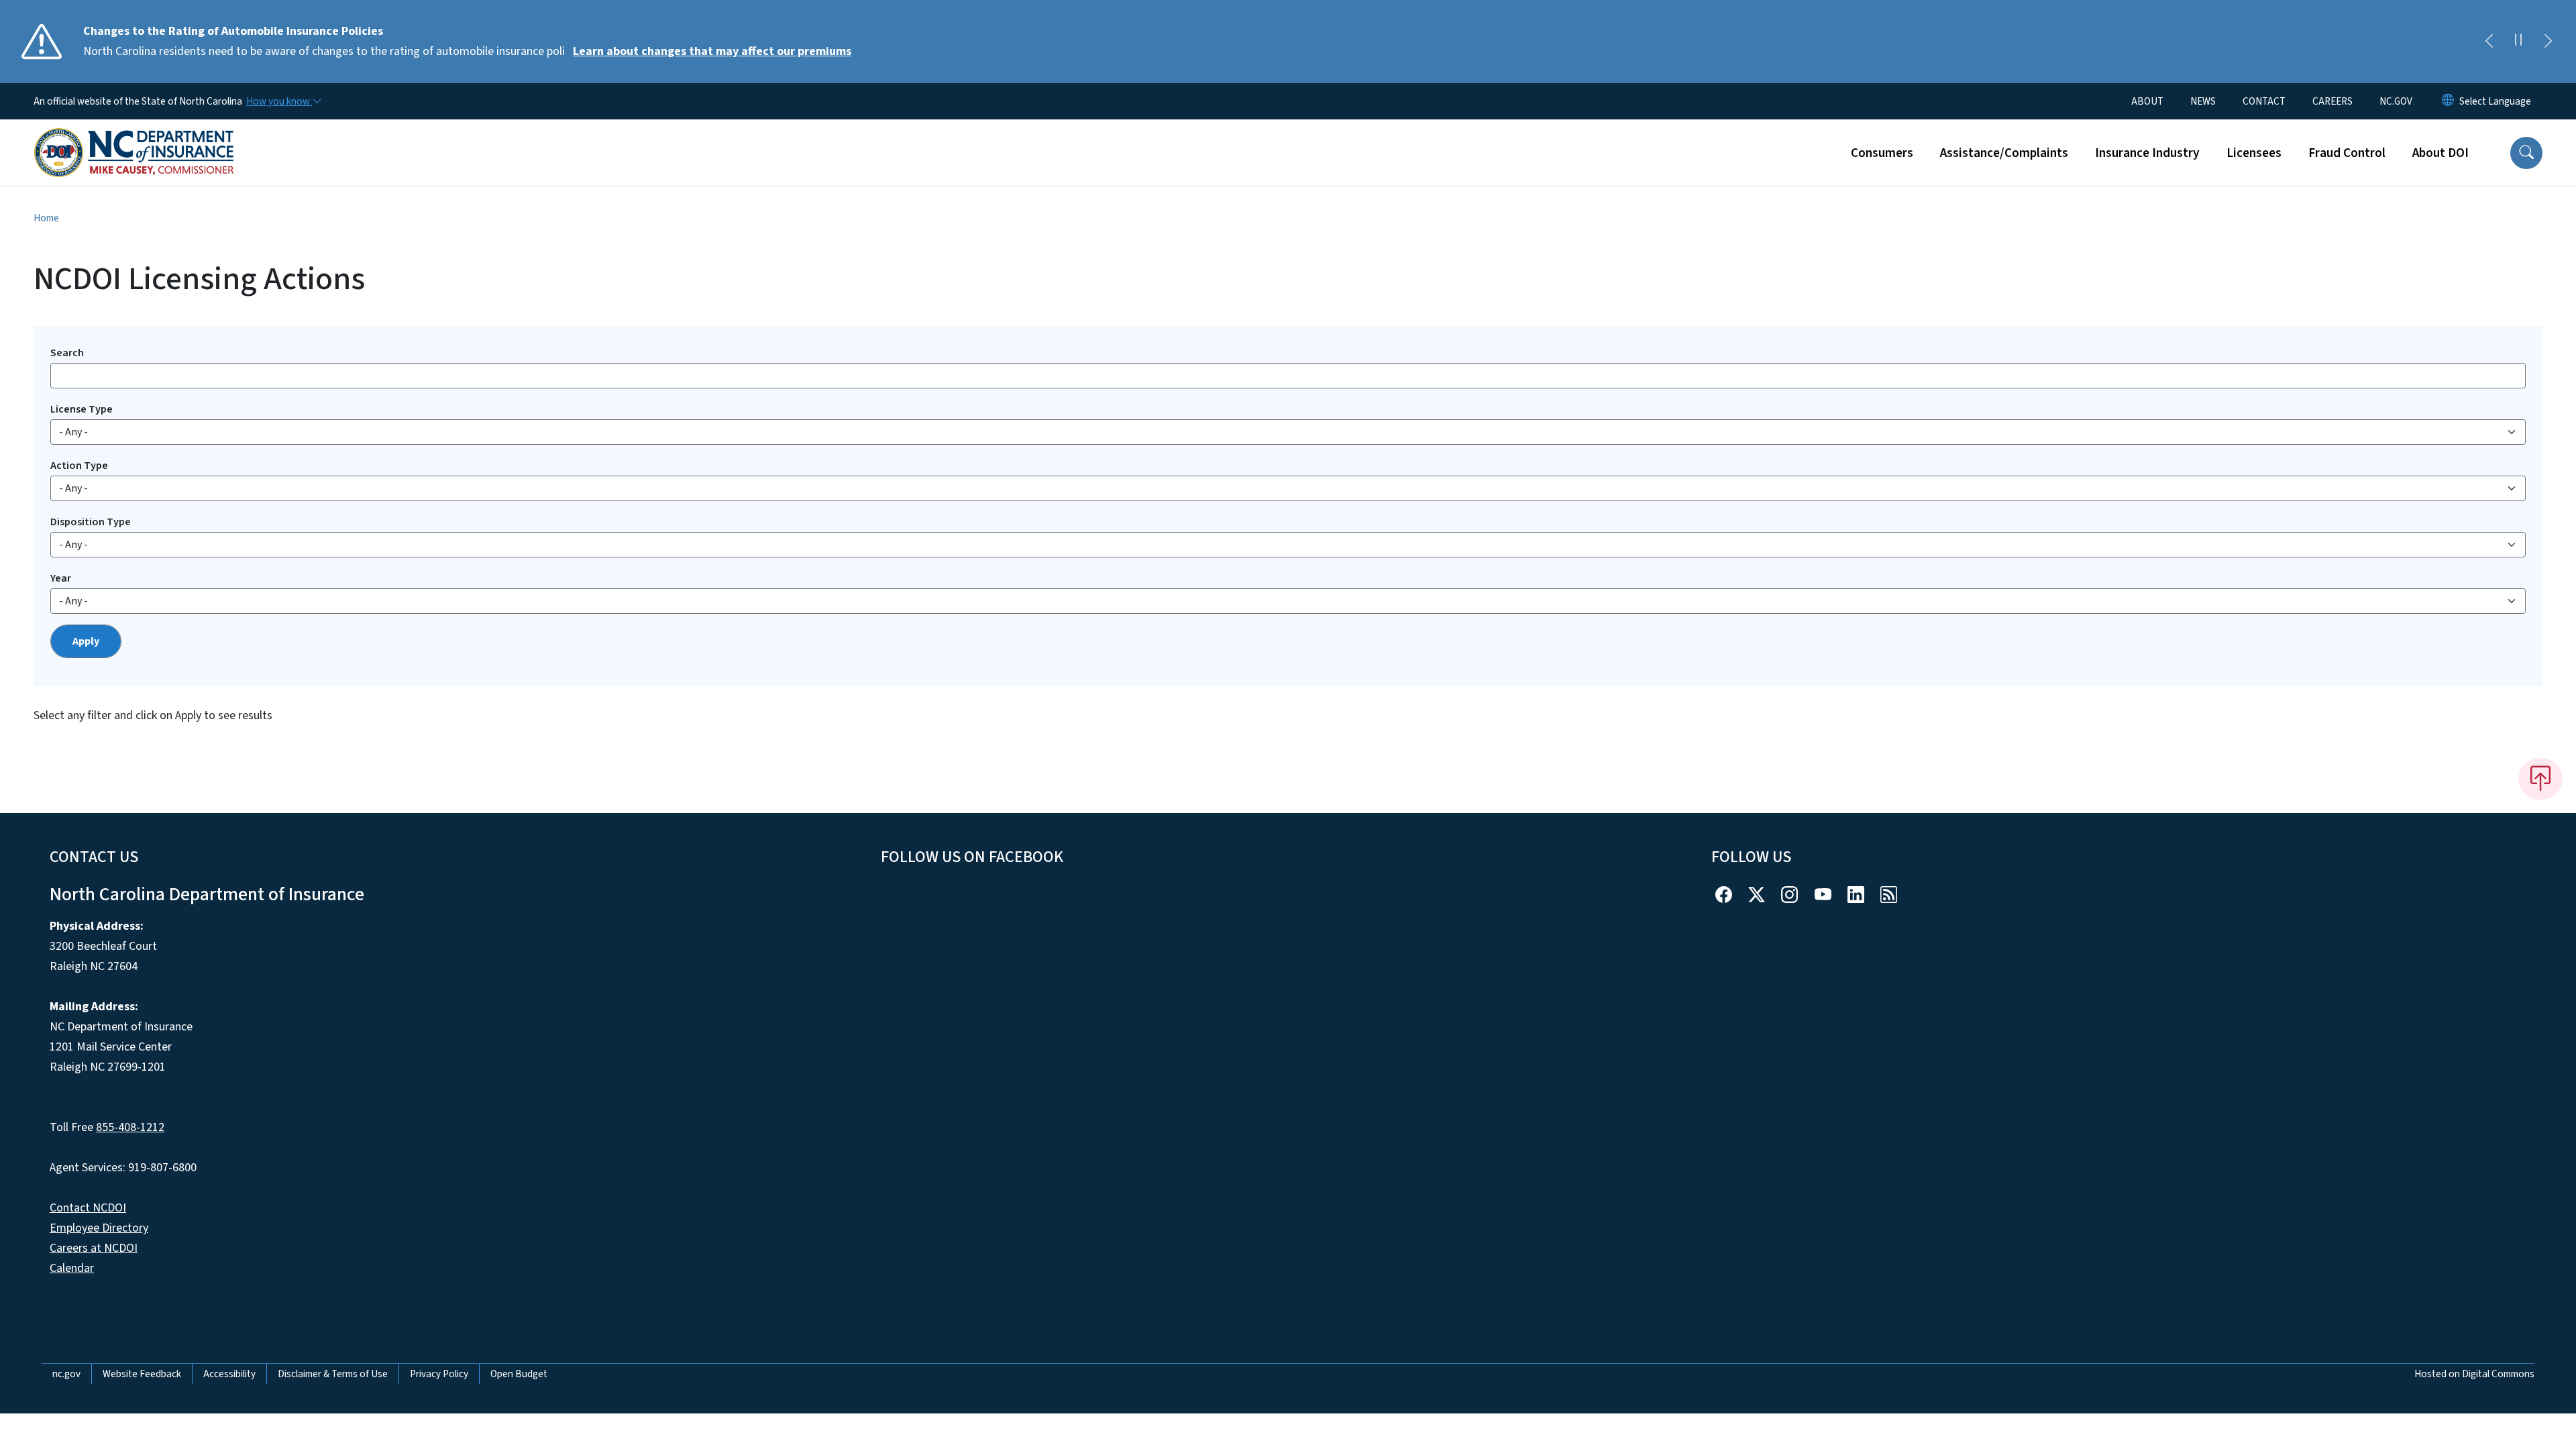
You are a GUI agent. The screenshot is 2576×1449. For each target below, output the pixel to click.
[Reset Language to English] (2448, 101)
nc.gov (66, 1374)
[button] (2526, 153)
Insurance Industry (2147, 153)
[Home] (134, 138)
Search (67, 353)
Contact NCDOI (88, 1208)
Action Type (79, 466)
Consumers (1882, 153)
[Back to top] (2540, 779)
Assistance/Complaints (2004, 153)
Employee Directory (99, 1228)
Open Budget (519, 1374)
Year (61, 578)
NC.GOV (2396, 101)
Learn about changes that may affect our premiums (712, 51)
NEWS (2203, 101)
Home (46, 218)
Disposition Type (91, 522)
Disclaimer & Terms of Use (333, 1374)
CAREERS (2332, 101)
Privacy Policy (439, 1374)
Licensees (2254, 153)
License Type (82, 409)
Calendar (72, 1268)
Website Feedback (142, 1374)
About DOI (2440, 153)
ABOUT (2147, 101)
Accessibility (229, 1374)
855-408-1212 (130, 1127)
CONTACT (2264, 101)
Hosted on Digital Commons (2474, 1374)
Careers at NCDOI (94, 1248)
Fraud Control (2347, 153)
